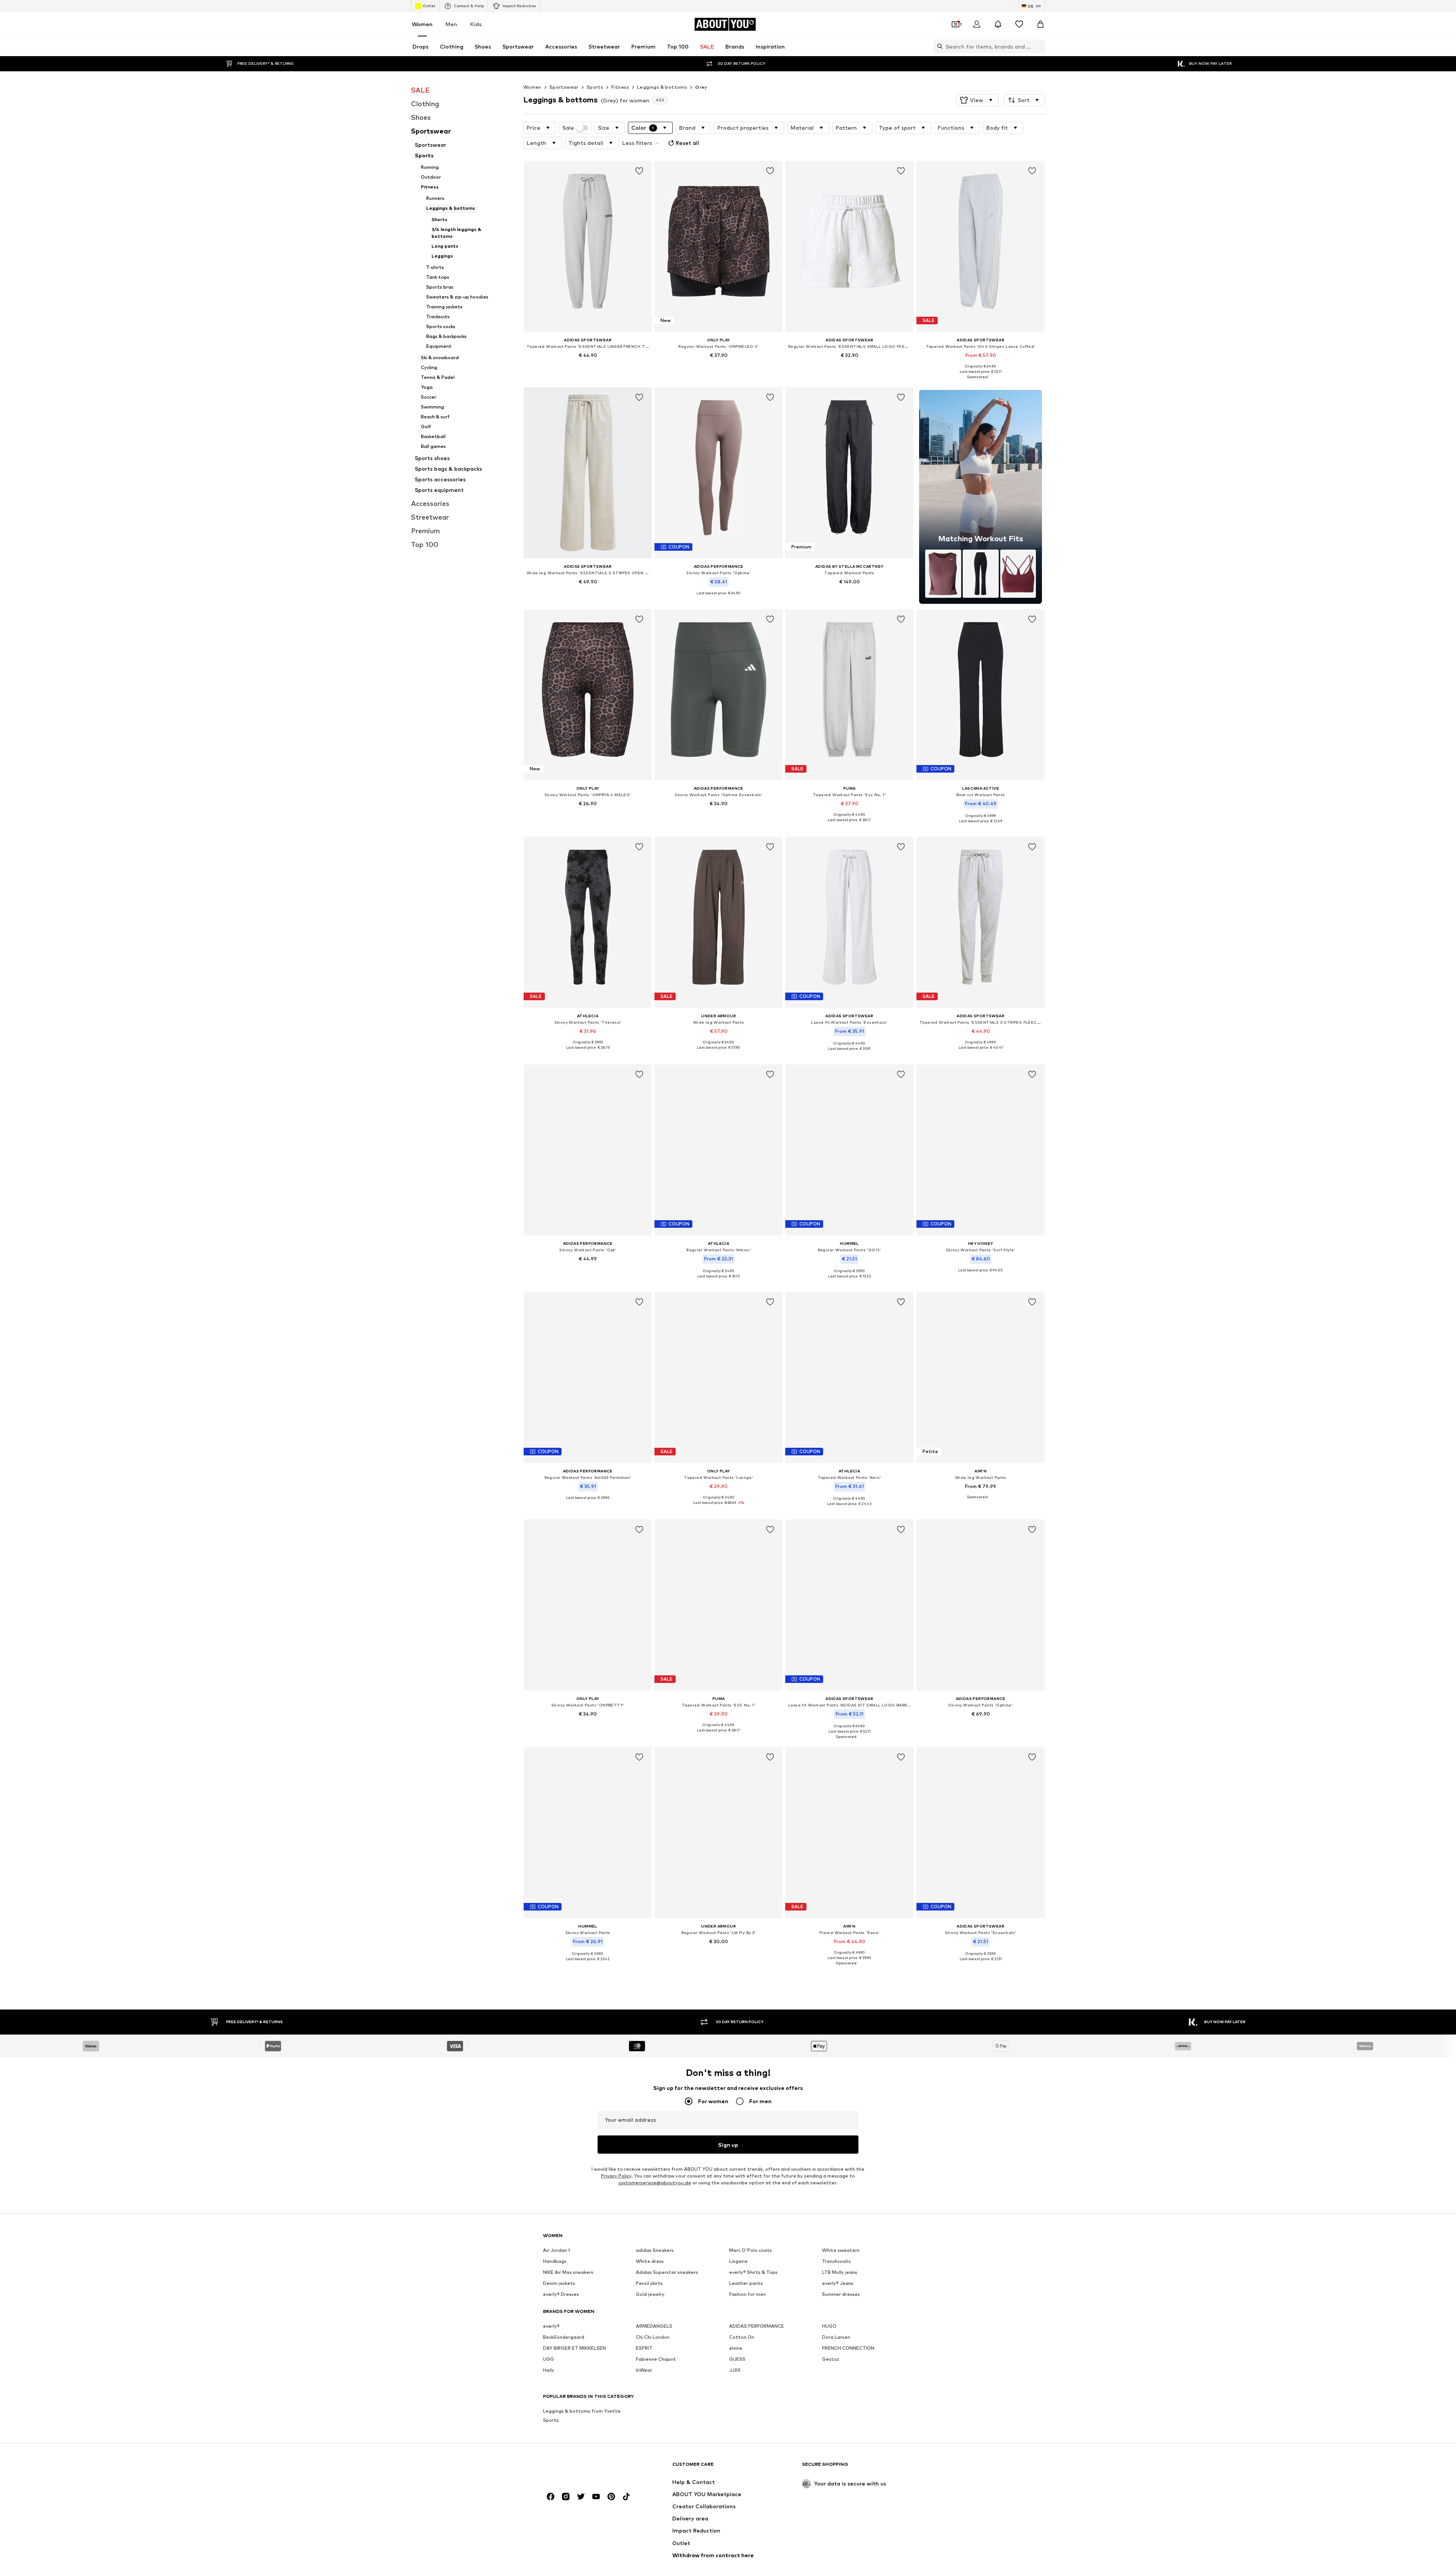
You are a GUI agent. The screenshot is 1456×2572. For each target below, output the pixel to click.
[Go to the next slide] (1038, 2273)
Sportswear (564, 87)
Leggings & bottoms (662, 87)
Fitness (620, 87)
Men (451, 24)
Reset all (687, 143)
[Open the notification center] (998, 24)
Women (422, 24)
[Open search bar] (938, 46)
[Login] (977, 24)
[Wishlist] (1019, 24)
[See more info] (588, 366)
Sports (595, 87)
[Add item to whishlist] (639, 171)
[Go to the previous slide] (997, 2273)
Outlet (429, 6)
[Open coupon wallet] (955, 24)
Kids (476, 24)
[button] (977, 100)
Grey (701, 87)
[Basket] (1040, 24)
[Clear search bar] (1039, 46)
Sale (568, 128)
